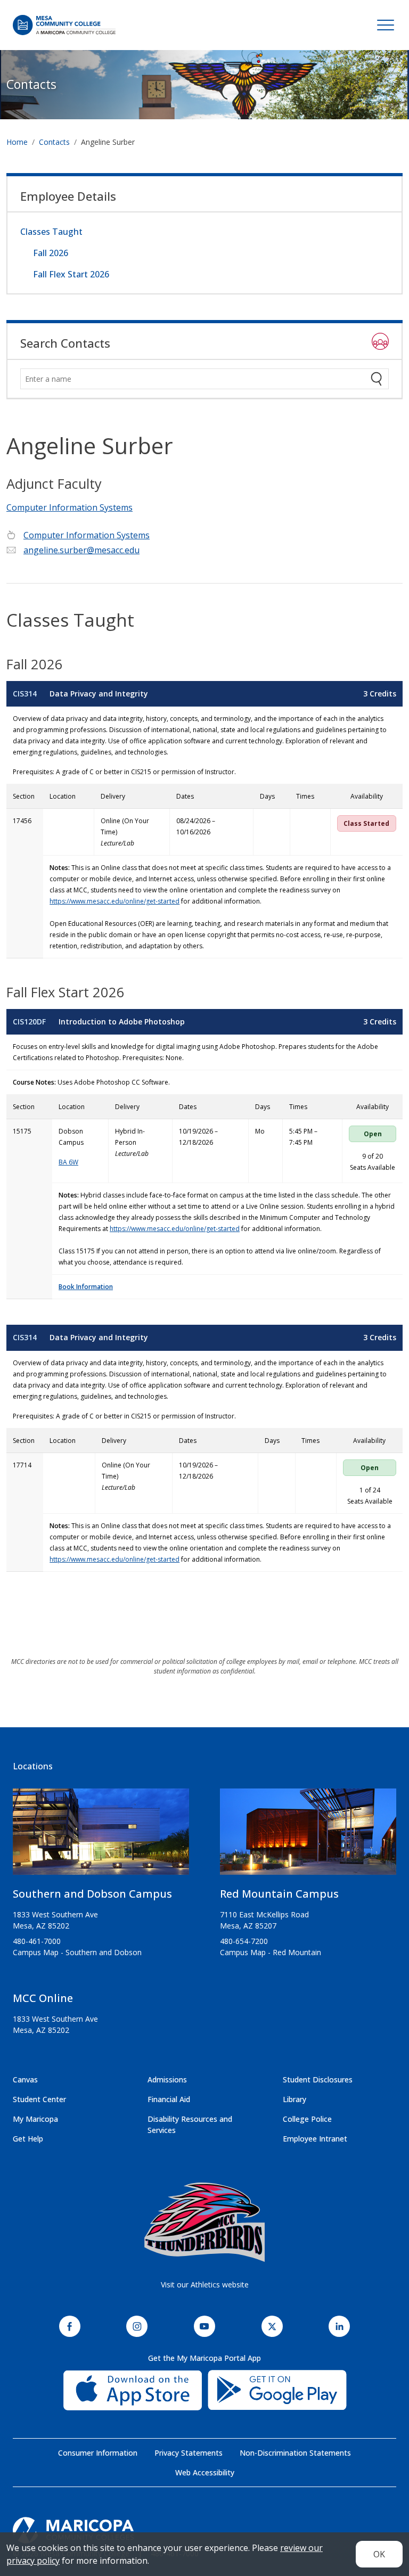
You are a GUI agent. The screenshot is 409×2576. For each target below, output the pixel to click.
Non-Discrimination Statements (295, 2453)
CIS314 (25, 694)
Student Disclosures (318, 2079)
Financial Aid (169, 2099)
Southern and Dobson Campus (92, 1894)
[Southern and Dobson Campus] (101, 1836)
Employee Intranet (315, 2139)
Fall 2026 (51, 253)
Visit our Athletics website (205, 2284)
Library (295, 2099)
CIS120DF (29, 1022)
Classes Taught (51, 232)
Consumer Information (98, 2453)
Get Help (28, 2139)
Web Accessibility (205, 2472)
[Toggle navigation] (386, 25)
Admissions (167, 2079)
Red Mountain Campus (279, 1894)
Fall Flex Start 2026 (71, 274)
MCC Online (43, 1998)
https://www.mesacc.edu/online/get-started (114, 901)
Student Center (39, 2099)
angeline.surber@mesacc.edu (81, 550)
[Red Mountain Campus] (308, 1836)
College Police (307, 2119)
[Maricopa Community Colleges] (204, 2530)
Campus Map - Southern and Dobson (77, 1952)
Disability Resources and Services (190, 2124)
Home (17, 142)
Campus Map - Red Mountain (271, 1952)
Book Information (86, 1287)
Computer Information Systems (69, 507)
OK (379, 2554)
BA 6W (68, 1162)
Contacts (31, 84)
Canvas (25, 2079)
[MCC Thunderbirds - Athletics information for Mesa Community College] (204, 2222)
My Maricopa (35, 2119)
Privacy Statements (189, 2453)
